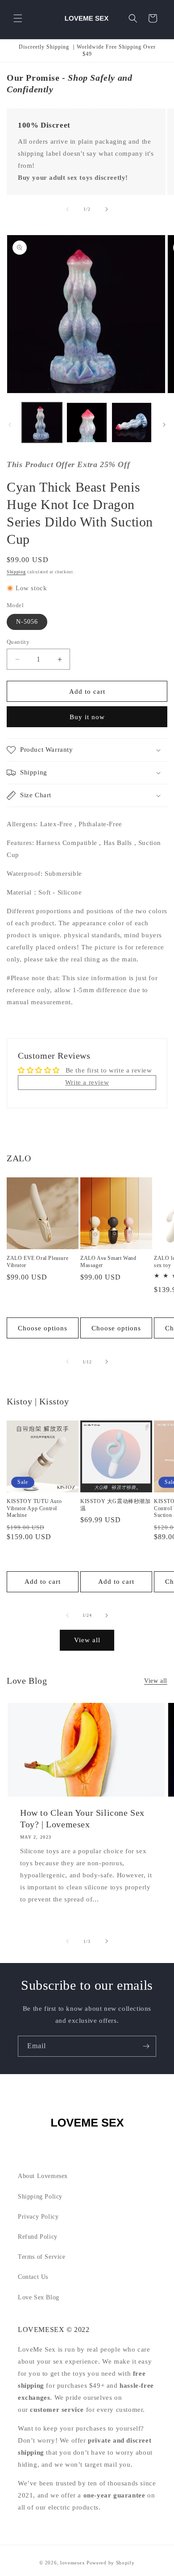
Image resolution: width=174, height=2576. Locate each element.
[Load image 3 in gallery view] (132, 422)
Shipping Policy (40, 2197)
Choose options (43, 1328)
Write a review (87, 1082)
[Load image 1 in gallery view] (42, 422)
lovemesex (72, 2563)
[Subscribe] (146, 2046)
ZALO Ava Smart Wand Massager (108, 1262)
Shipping (16, 572)
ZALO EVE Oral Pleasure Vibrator (37, 1262)
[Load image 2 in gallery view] (87, 422)
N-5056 (27, 622)
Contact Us (33, 2277)
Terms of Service (42, 2257)
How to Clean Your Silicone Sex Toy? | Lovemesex (82, 1818)
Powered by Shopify (111, 2563)
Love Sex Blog (39, 2297)
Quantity (18, 642)
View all (87, 1640)
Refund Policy (38, 2237)
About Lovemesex (43, 2176)
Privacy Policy (38, 2217)
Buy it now (87, 717)
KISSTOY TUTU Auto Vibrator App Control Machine (34, 1508)
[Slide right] (107, 209)
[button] (18, 18)
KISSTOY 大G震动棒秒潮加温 (116, 1505)
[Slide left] (67, 209)
